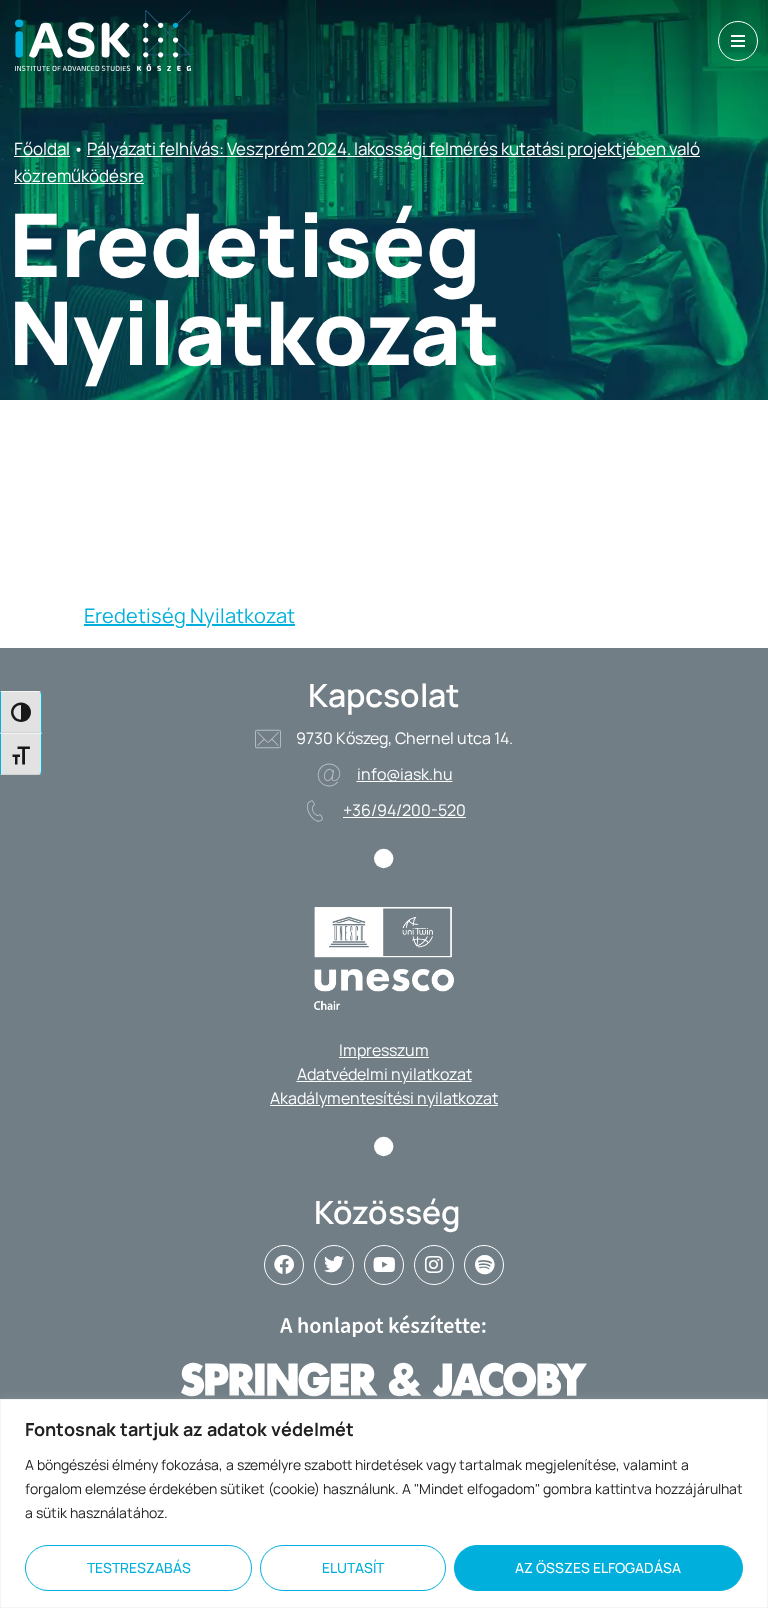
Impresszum (384, 1050)
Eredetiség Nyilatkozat (189, 615)
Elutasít (353, 1567)
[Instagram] (434, 1265)
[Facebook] (284, 1265)
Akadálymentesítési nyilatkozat (384, 1098)
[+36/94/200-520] (315, 811)
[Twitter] (334, 1265)
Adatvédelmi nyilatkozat (384, 1074)
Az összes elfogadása (598, 1567)
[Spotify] (484, 1265)
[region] (384, 1503)
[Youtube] (384, 1265)
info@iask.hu (405, 774)
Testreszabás (139, 1567)
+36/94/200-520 (404, 810)
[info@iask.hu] (329, 775)
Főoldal (42, 148)
